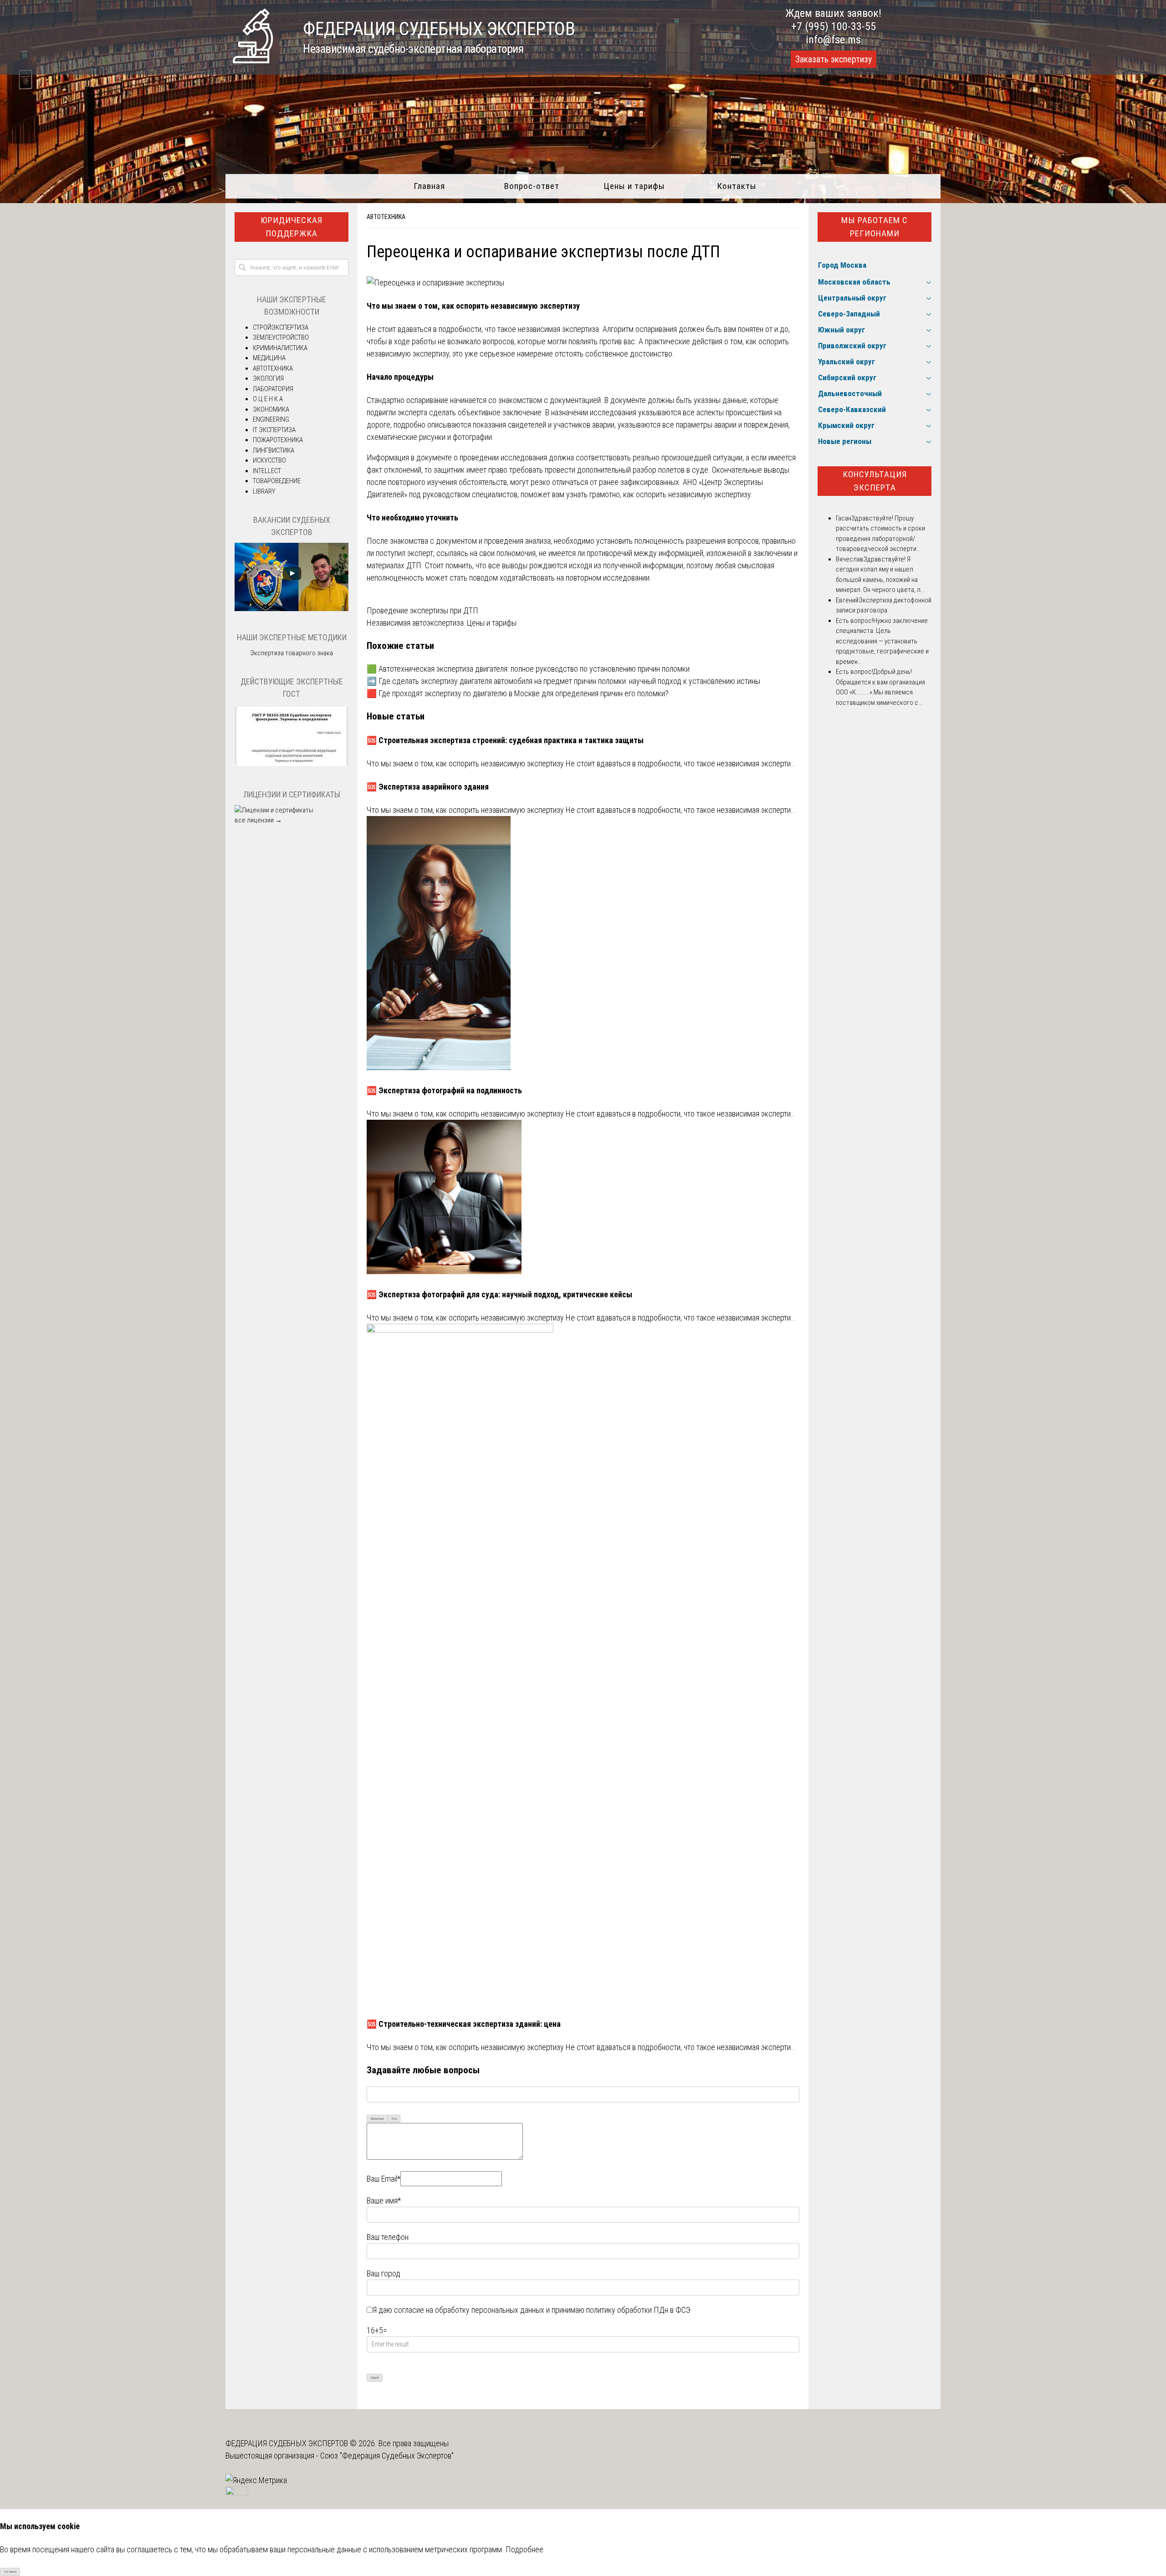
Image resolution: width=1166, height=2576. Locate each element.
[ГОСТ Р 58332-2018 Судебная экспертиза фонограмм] (291, 766)
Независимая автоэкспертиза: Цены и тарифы (442, 623)
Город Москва (842, 265)
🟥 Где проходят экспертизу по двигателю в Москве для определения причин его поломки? (518, 693)
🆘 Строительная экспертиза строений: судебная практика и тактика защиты (505, 740)
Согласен (10, 2572)
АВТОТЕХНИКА (386, 217)
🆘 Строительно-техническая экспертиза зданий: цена (464, 2024)
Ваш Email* (384, 2179)
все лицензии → (258, 820)
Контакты (737, 186)
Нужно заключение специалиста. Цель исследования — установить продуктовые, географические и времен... (882, 641)
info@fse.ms (833, 40)
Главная (429, 186)
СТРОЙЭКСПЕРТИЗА (281, 327)
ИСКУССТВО (269, 460)
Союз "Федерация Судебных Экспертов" (387, 2456)
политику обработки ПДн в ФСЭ (638, 2310)
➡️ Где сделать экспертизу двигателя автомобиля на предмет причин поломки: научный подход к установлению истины (563, 681)
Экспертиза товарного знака (291, 653)
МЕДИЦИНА (269, 358)
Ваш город (384, 2273)
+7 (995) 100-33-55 (834, 26)
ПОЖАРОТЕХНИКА (278, 440)
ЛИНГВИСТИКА (274, 450)
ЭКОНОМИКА (271, 409)
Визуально (377, 2119)
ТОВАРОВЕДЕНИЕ (277, 481)
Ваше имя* (384, 2201)
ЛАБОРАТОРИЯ (273, 389)
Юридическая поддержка (291, 227)
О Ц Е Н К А (268, 399)
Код (394, 2119)
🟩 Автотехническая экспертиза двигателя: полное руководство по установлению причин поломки (528, 669)
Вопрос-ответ (532, 186)
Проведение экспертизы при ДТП (422, 610)
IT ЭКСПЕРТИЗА (274, 430)
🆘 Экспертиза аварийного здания (428, 787)
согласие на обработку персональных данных (469, 2310)
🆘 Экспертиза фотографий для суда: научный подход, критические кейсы (499, 1294)
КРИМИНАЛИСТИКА (280, 348)
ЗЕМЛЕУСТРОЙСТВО (281, 337)
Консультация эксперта (875, 481)
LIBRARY (264, 491)
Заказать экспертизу (834, 59)
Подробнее (524, 2549)
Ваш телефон (388, 2237)
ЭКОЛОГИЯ (268, 378)
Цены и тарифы (634, 186)
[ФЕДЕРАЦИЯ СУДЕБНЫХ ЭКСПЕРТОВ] (253, 60)
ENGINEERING (271, 419)
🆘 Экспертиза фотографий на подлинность (444, 1090)
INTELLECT (267, 471)
